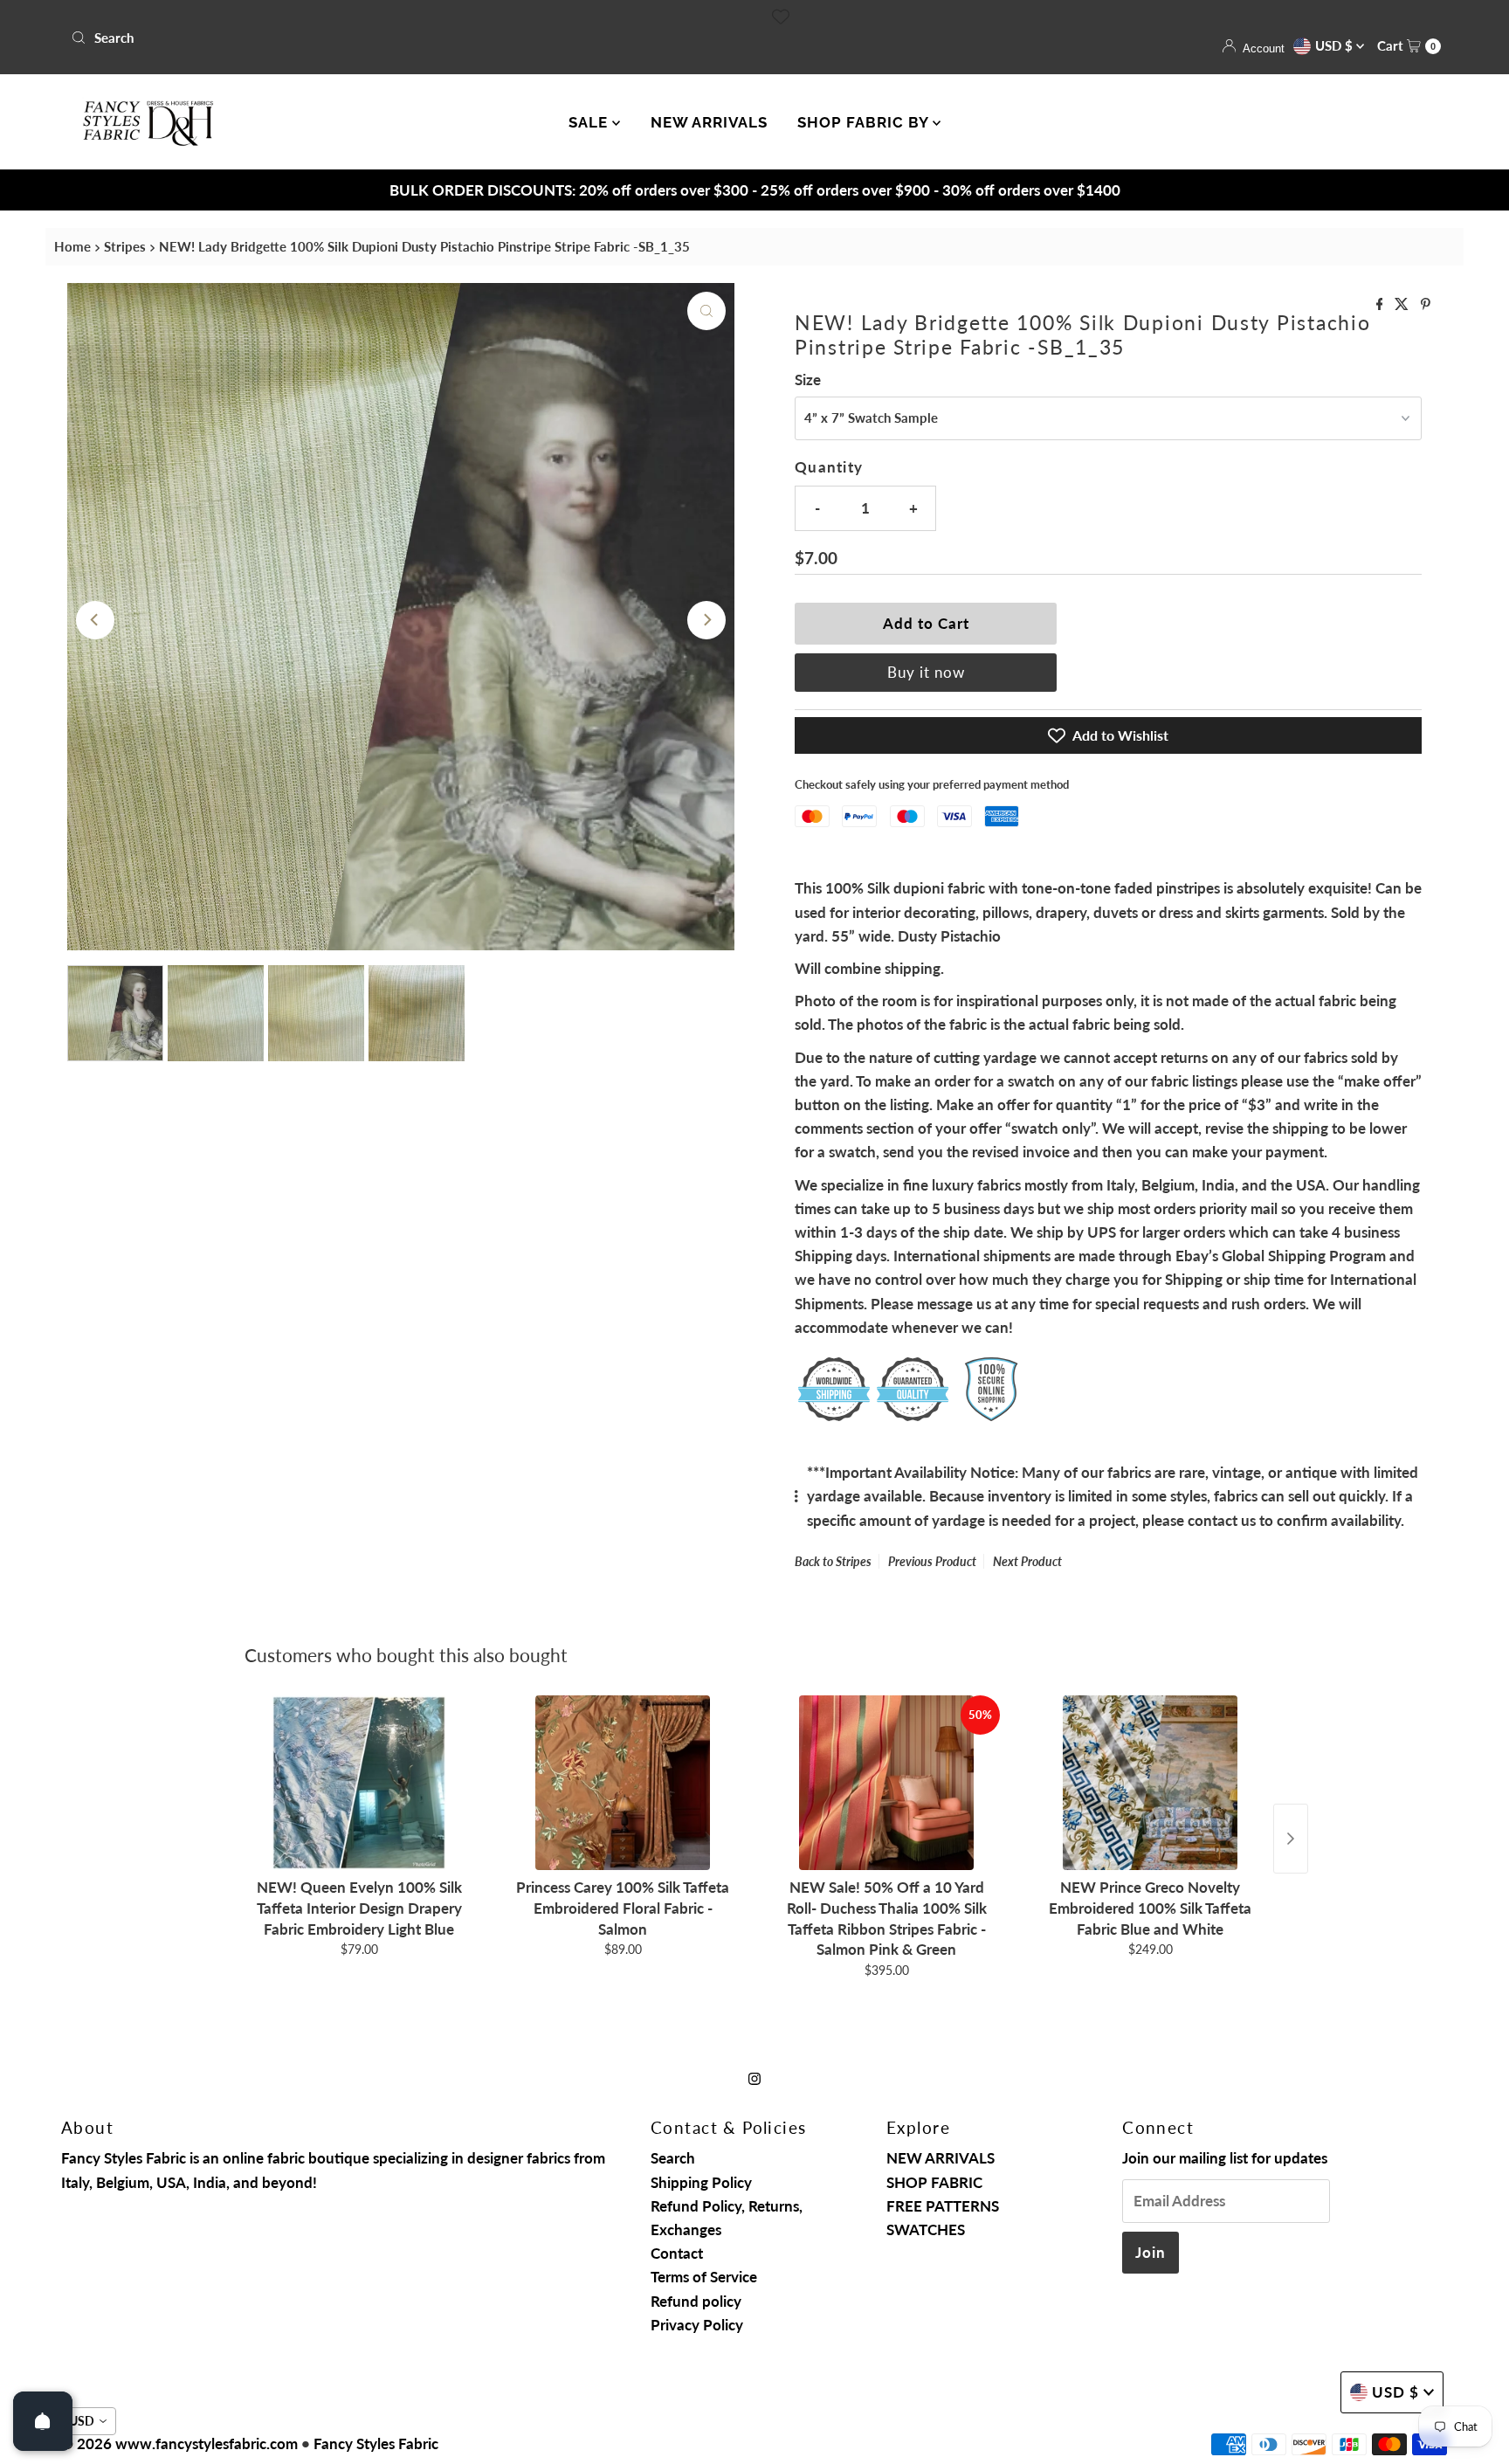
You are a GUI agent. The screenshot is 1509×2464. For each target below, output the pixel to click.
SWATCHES (926, 2229)
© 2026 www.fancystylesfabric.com (179, 2443)
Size (808, 380)
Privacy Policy (697, 2325)
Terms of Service (704, 2277)
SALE (590, 122)
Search (673, 2158)
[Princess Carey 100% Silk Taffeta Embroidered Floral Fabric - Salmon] (623, 1783)
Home (72, 246)
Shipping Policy (701, 2182)
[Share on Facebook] (1382, 304)
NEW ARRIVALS (709, 122)
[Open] (43, 2421)
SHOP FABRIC (934, 2182)
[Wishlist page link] (781, 17)
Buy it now (926, 672)
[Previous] (95, 620)
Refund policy (696, 2301)
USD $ (1336, 45)
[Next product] (1291, 1839)
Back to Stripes (833, 1561)
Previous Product (932, 1561)
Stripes (125, 246)
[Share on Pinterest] (1426, 304)
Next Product (1027, 1561)
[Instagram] (754, 2077)
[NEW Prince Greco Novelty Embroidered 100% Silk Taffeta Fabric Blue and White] (1150, 1783)
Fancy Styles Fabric (376, 2443)
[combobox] (406, 38)
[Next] (706, 620)
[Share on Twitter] (1403, 304)
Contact (677, 2253)
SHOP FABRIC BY (865, 122)
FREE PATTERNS (943, 2206)
